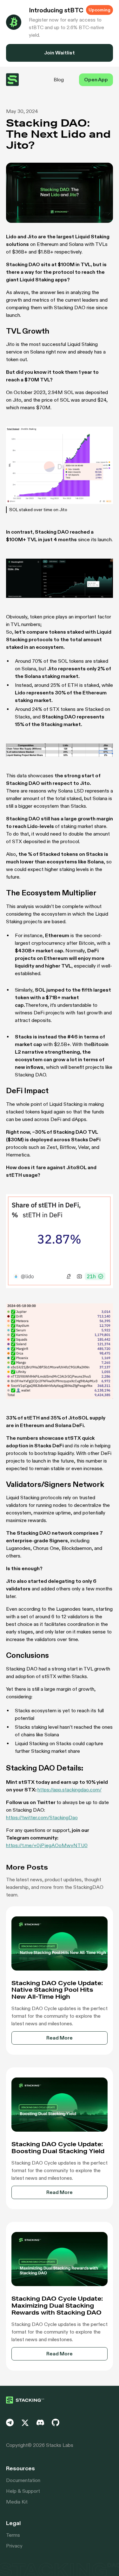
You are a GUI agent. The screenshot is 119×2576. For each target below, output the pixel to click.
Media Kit (17, 2502)
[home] (12, 80)
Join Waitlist (60, 53)
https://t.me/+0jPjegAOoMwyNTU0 (47, 1845)
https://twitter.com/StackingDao (42, 1818)
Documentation (23, 2480)
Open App (96, 80)
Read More (60, 2038)
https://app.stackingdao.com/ (69, 1790)
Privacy (14, 2546)
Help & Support (23, 2491)
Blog (59, 80)
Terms (13, 2535)
